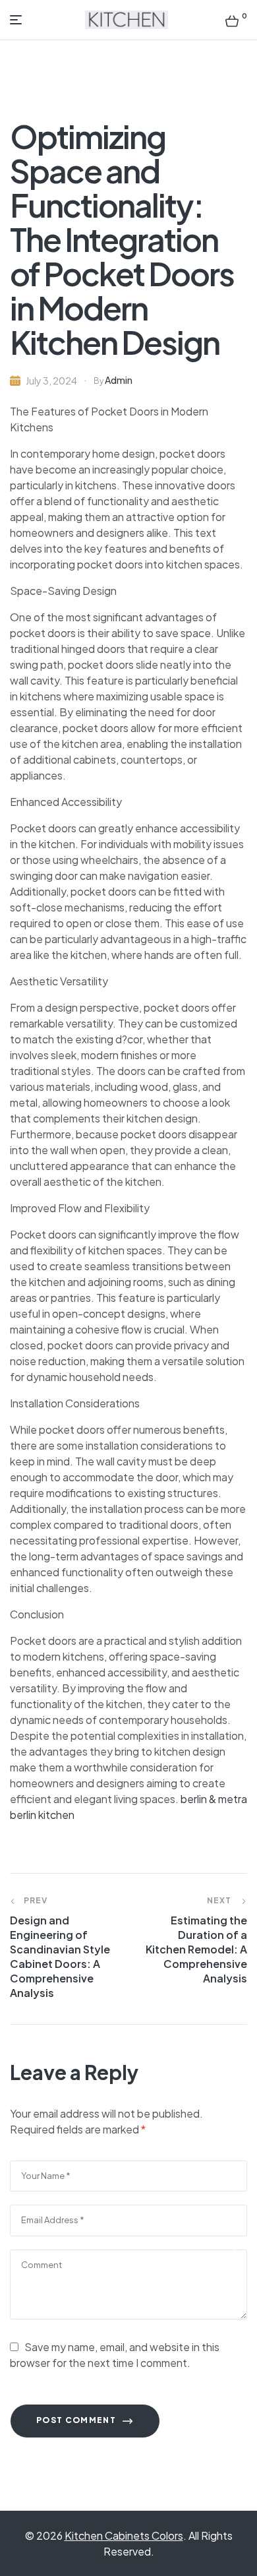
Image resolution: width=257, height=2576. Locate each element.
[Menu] (19, 20)
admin (119, 380)
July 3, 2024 (51, 381)
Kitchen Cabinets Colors (124, 2535)
